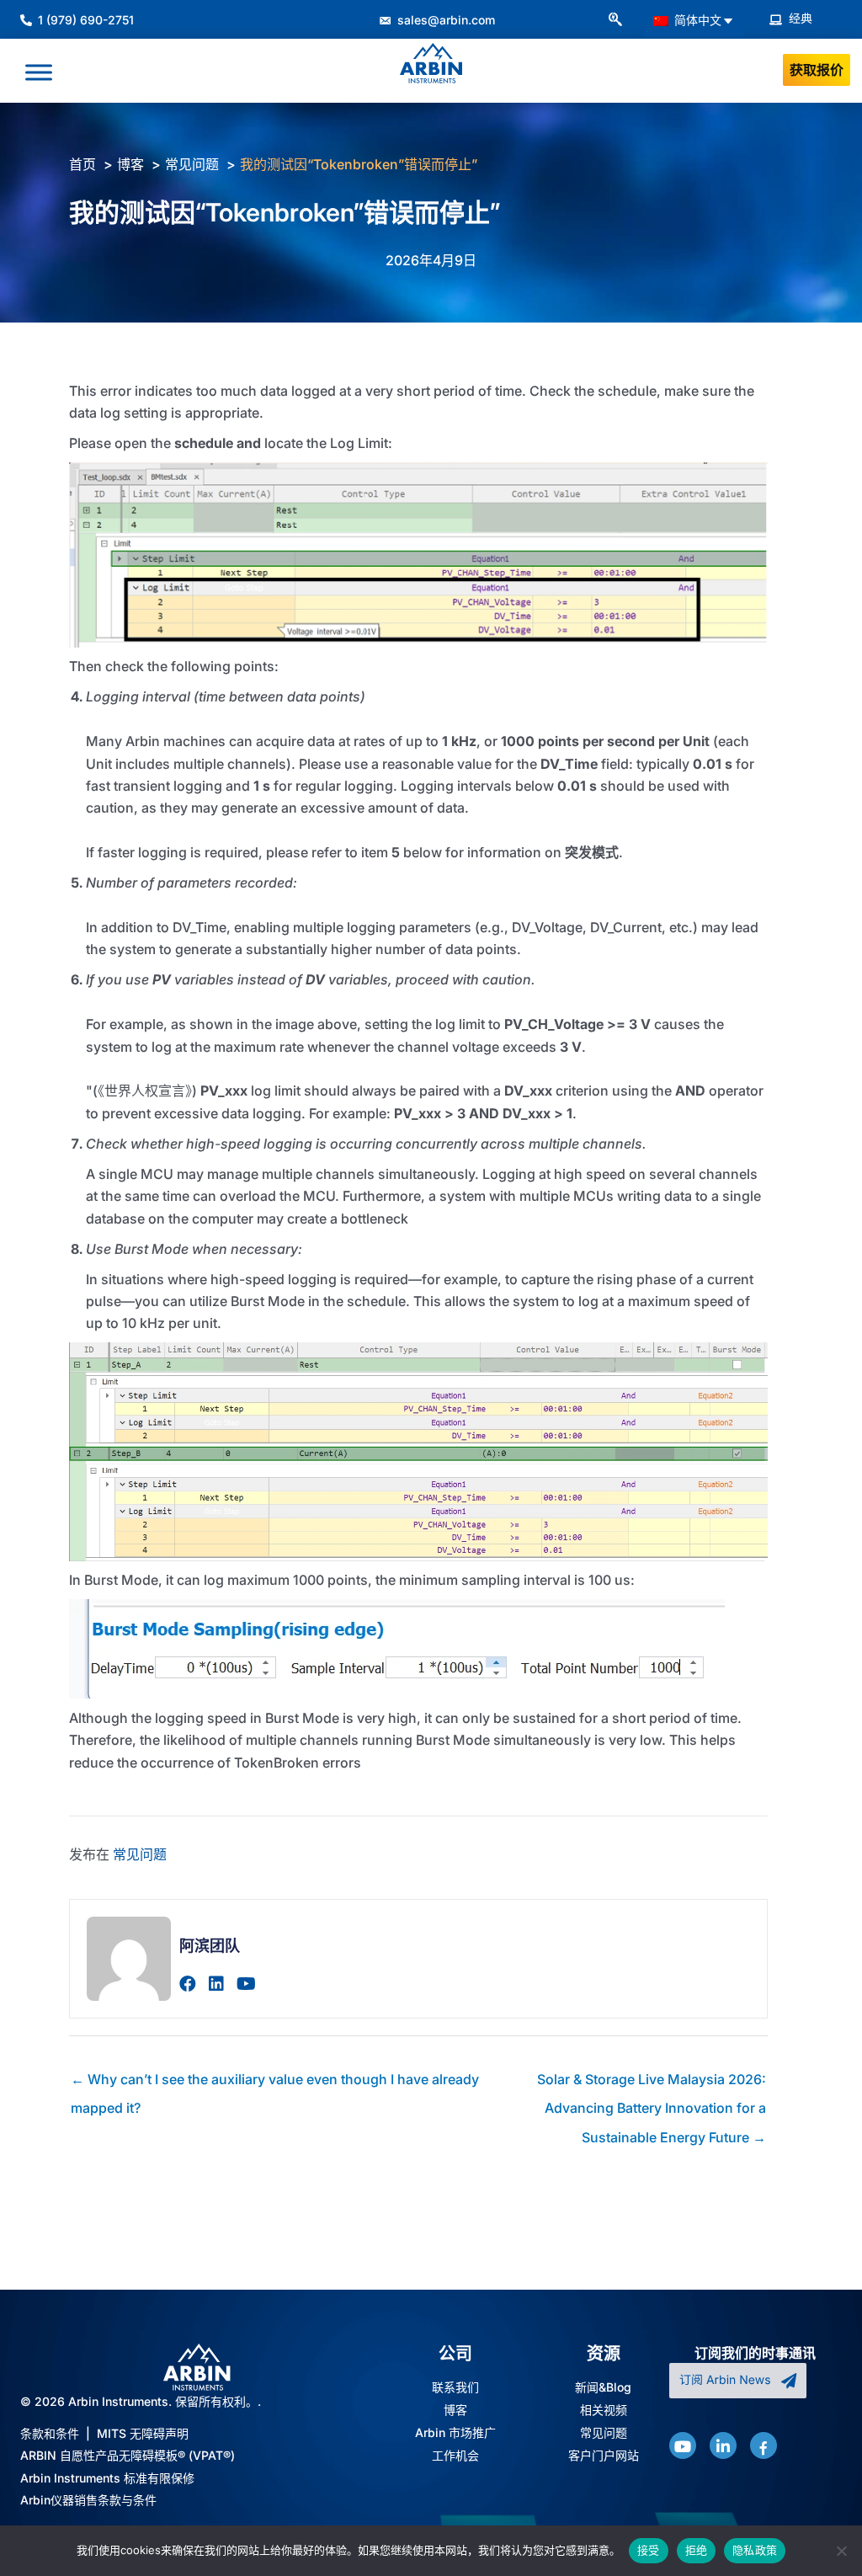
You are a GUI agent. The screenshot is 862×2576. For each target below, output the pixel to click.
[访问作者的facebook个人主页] (188, 1984)
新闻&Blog (603, 2387)
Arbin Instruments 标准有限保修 (107, 2478)
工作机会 (455, 2456)
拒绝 (697, 2550)
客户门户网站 (604, 2456)
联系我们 (455, 2387)
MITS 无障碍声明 (143, 2433)
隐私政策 (755, 2550)
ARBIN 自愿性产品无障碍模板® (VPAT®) (128, 2455)
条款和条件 (50, 2433)
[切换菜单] (39, 72)
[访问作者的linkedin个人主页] (216, 1984)
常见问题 (140, 1854)
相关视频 (604, 2410)
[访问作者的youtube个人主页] (246, 1984)
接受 (649, 2550)
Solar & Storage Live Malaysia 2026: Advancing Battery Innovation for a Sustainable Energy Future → (652, 2083)
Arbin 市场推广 (455, 2433)
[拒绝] (841, 2551)
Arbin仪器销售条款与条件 (88, 2500)
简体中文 (696, 20)
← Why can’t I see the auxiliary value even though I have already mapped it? (275, 2083)
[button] (615, 20)
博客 (455, 2410)
